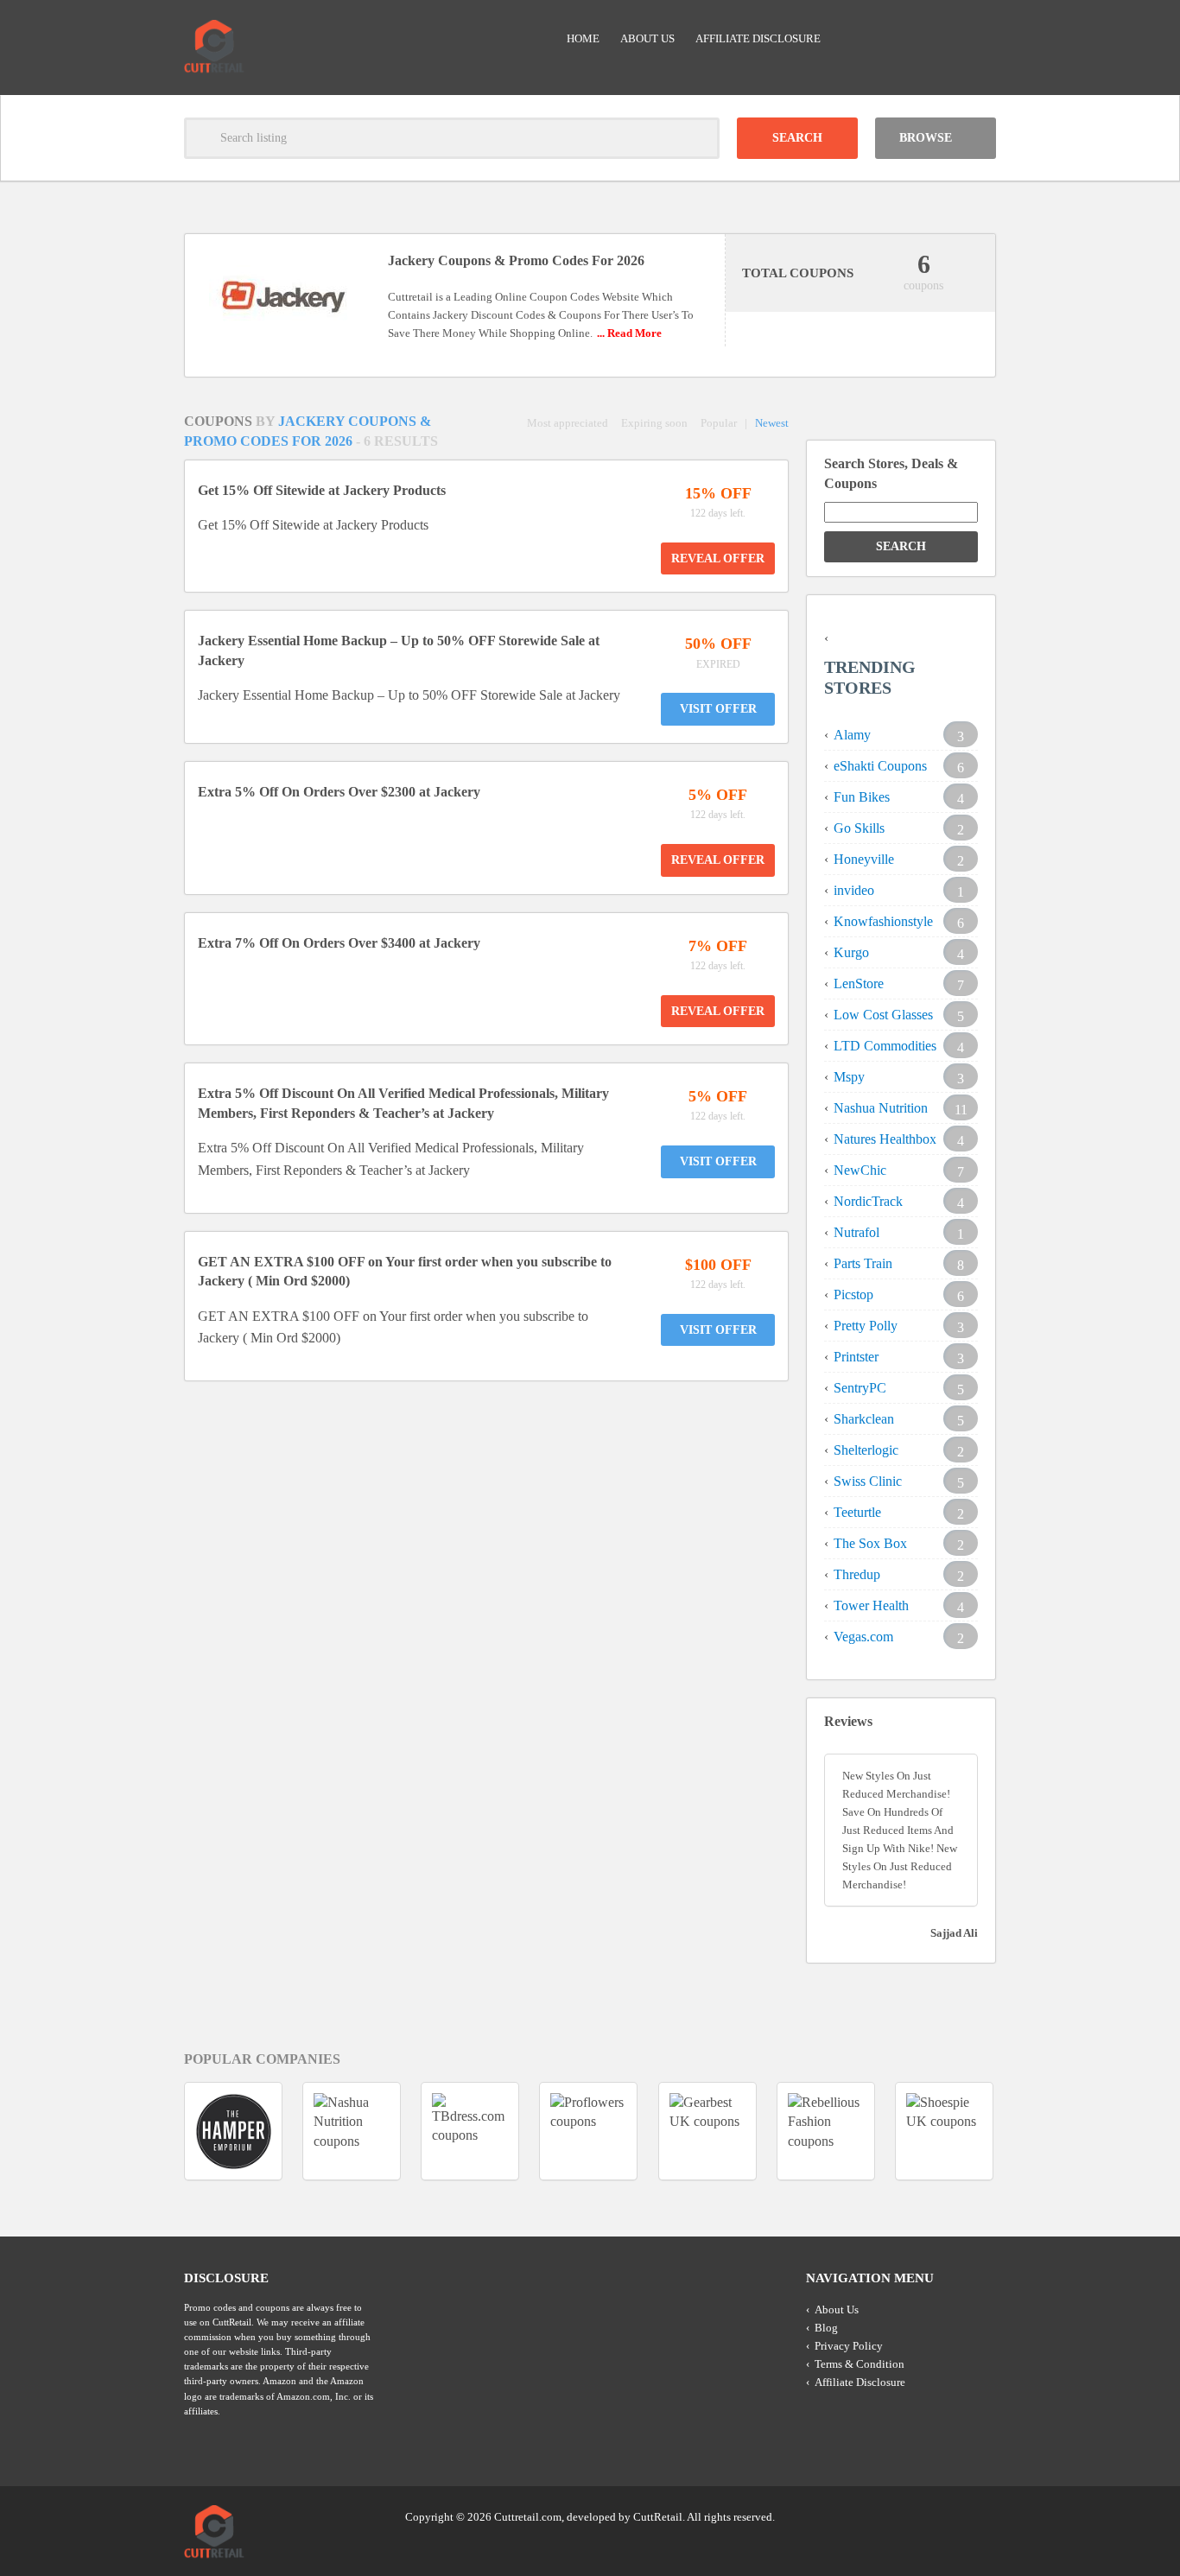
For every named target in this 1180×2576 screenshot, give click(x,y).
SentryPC (860, 1388)
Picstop (853, 1294)
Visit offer (718, 709)
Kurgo (851, 952)
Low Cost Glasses (883, 1015)
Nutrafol (856, 1232)
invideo (854, 890)
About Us (647, 38)
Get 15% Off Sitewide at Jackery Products (322, 490)
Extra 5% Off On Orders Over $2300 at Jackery (339, 792)
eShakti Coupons (880, 766)
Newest (772, 423)
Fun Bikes (862, 797)
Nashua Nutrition (881, 1108)
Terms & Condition (860, 2364)
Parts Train (863, 1263)
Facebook (981, 2516)
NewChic (860, 1170)
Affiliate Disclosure (758, 38)
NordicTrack (868, 1201)
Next (1027, 2131)
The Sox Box (870, 1543)
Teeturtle (857, 1512)
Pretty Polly (866, 1326)
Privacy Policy (849, 2346)
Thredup (857, 1574)
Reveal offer (718, 558)
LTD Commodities (885, 1046)
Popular (719, 423)
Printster (856, 1357)
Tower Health (871, 1605)
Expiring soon (654, 423)
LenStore (859, 983)
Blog (826, 2328)
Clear (699, 138)
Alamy (852, 735)
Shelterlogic (866, 1450)
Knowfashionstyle (883, 921)
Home (583, 38)
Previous (153, 2131)
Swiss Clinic (868, 1481)
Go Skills (859, 828)
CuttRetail (658, 2517)
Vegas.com (863, 1637)
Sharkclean (864, 1419)
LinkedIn (948, 2516)
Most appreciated (568, 423)
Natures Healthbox (885, 1139)
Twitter (916, 2516)
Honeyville (864, 859)
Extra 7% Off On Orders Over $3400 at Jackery (339, 943)
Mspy (849, 1077)
